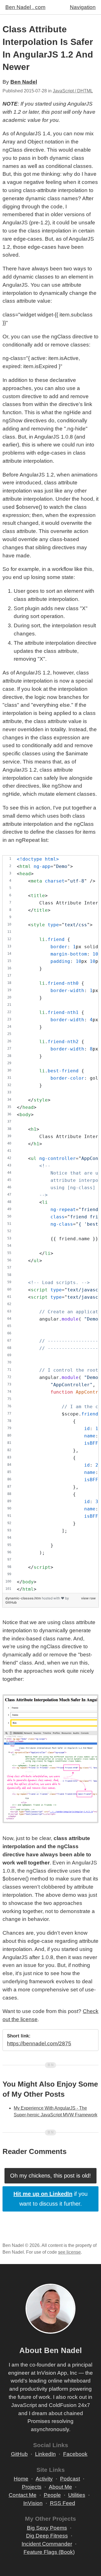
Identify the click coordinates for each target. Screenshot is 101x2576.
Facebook (75, 2454)
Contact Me (23, 2495)
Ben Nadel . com (25, 7)
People (52, 2495)
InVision (33, 2503)
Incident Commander (47, 2544)
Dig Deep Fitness (47, 2536)
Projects (32, 2487)
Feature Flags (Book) (49, 2552)
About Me (60, 2487)
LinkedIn (45, 2454)
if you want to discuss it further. (50, 2199)
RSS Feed (63, 2503)
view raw (88, 1598)
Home (21, 2479)
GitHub (11, 1602)
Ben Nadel (24, 82)
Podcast (70, 2479)
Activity (44, 2479)
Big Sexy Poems (47, 2528)
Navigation (83, 7)
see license (69, 2252)
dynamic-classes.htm (24, 1598)
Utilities (77, 2495)
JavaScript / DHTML (73, 91)
